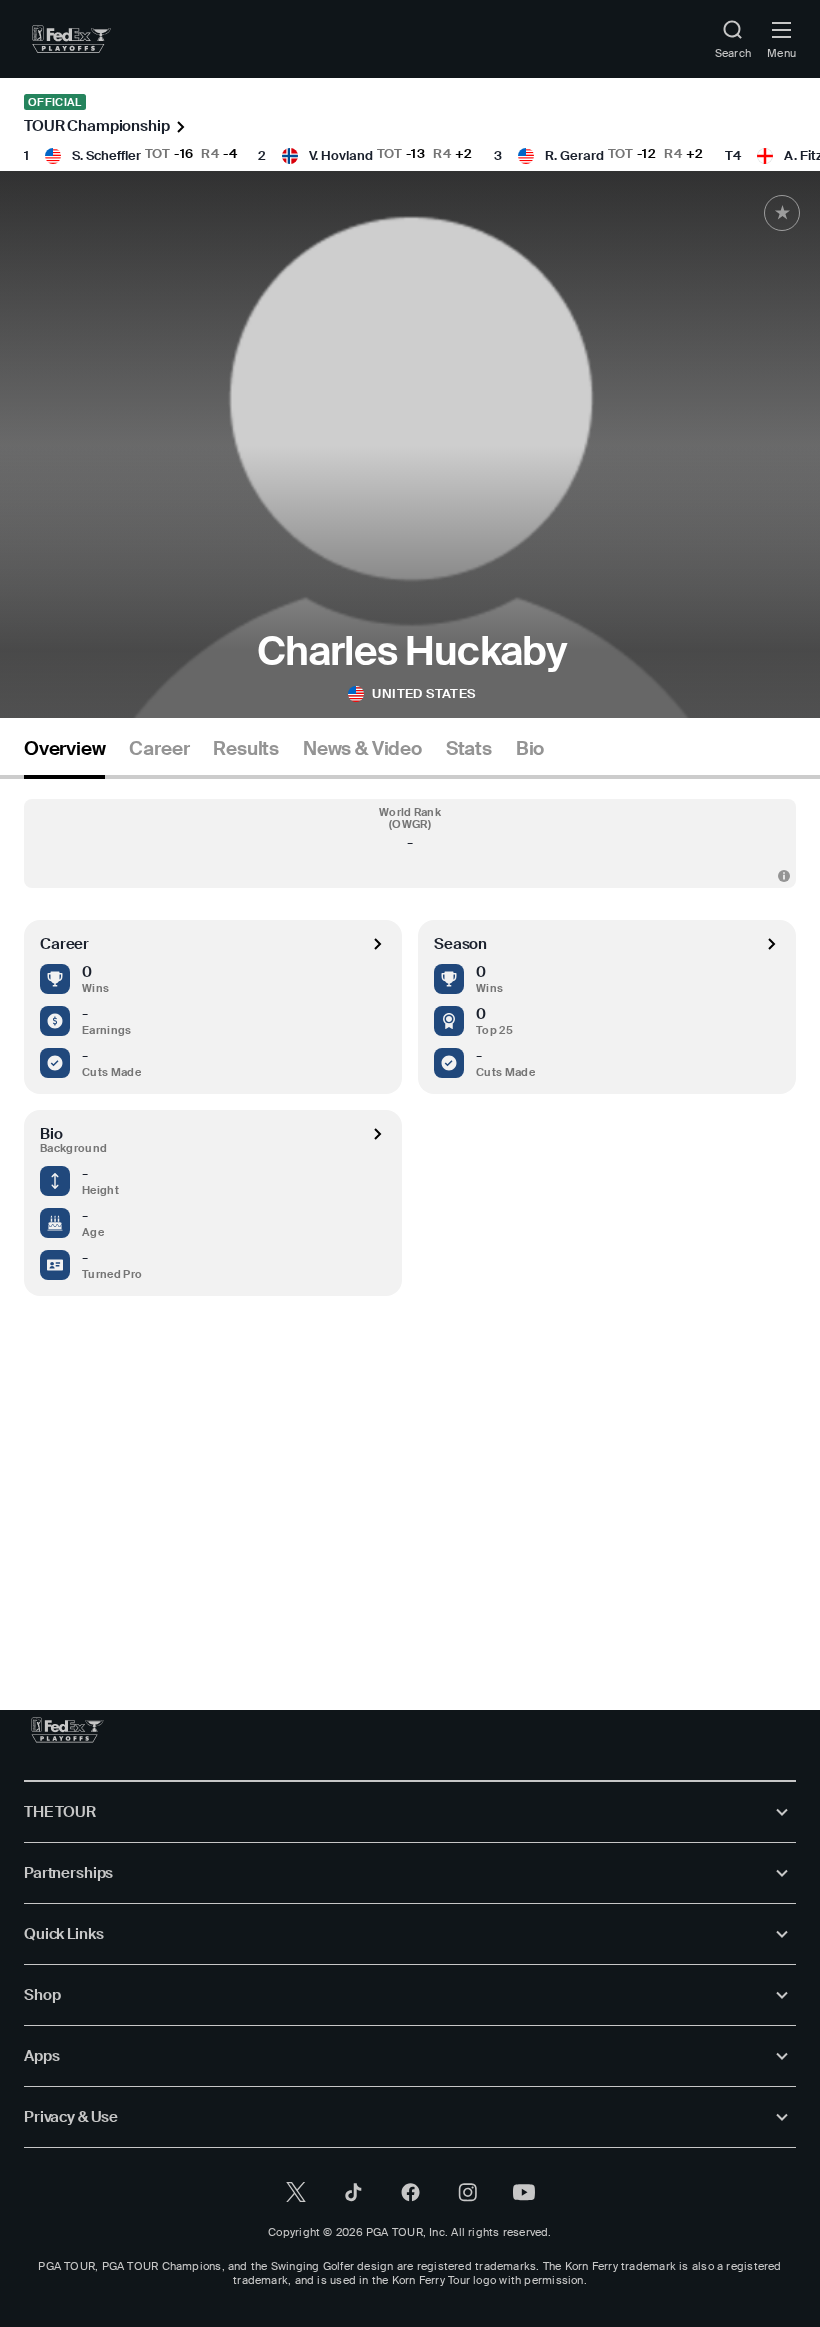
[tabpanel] (410, 1203)
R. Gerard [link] (574, 155)
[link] (71, 39)
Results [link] (246, 749)
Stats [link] (469, 749)
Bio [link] (530, 749)
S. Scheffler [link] (106, 155)
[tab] (64, 756)
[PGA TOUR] (67, 1730)
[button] (410, 843)
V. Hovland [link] (341, 155)
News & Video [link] (362, 749)
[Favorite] (782, 213)
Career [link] (159, 749)
